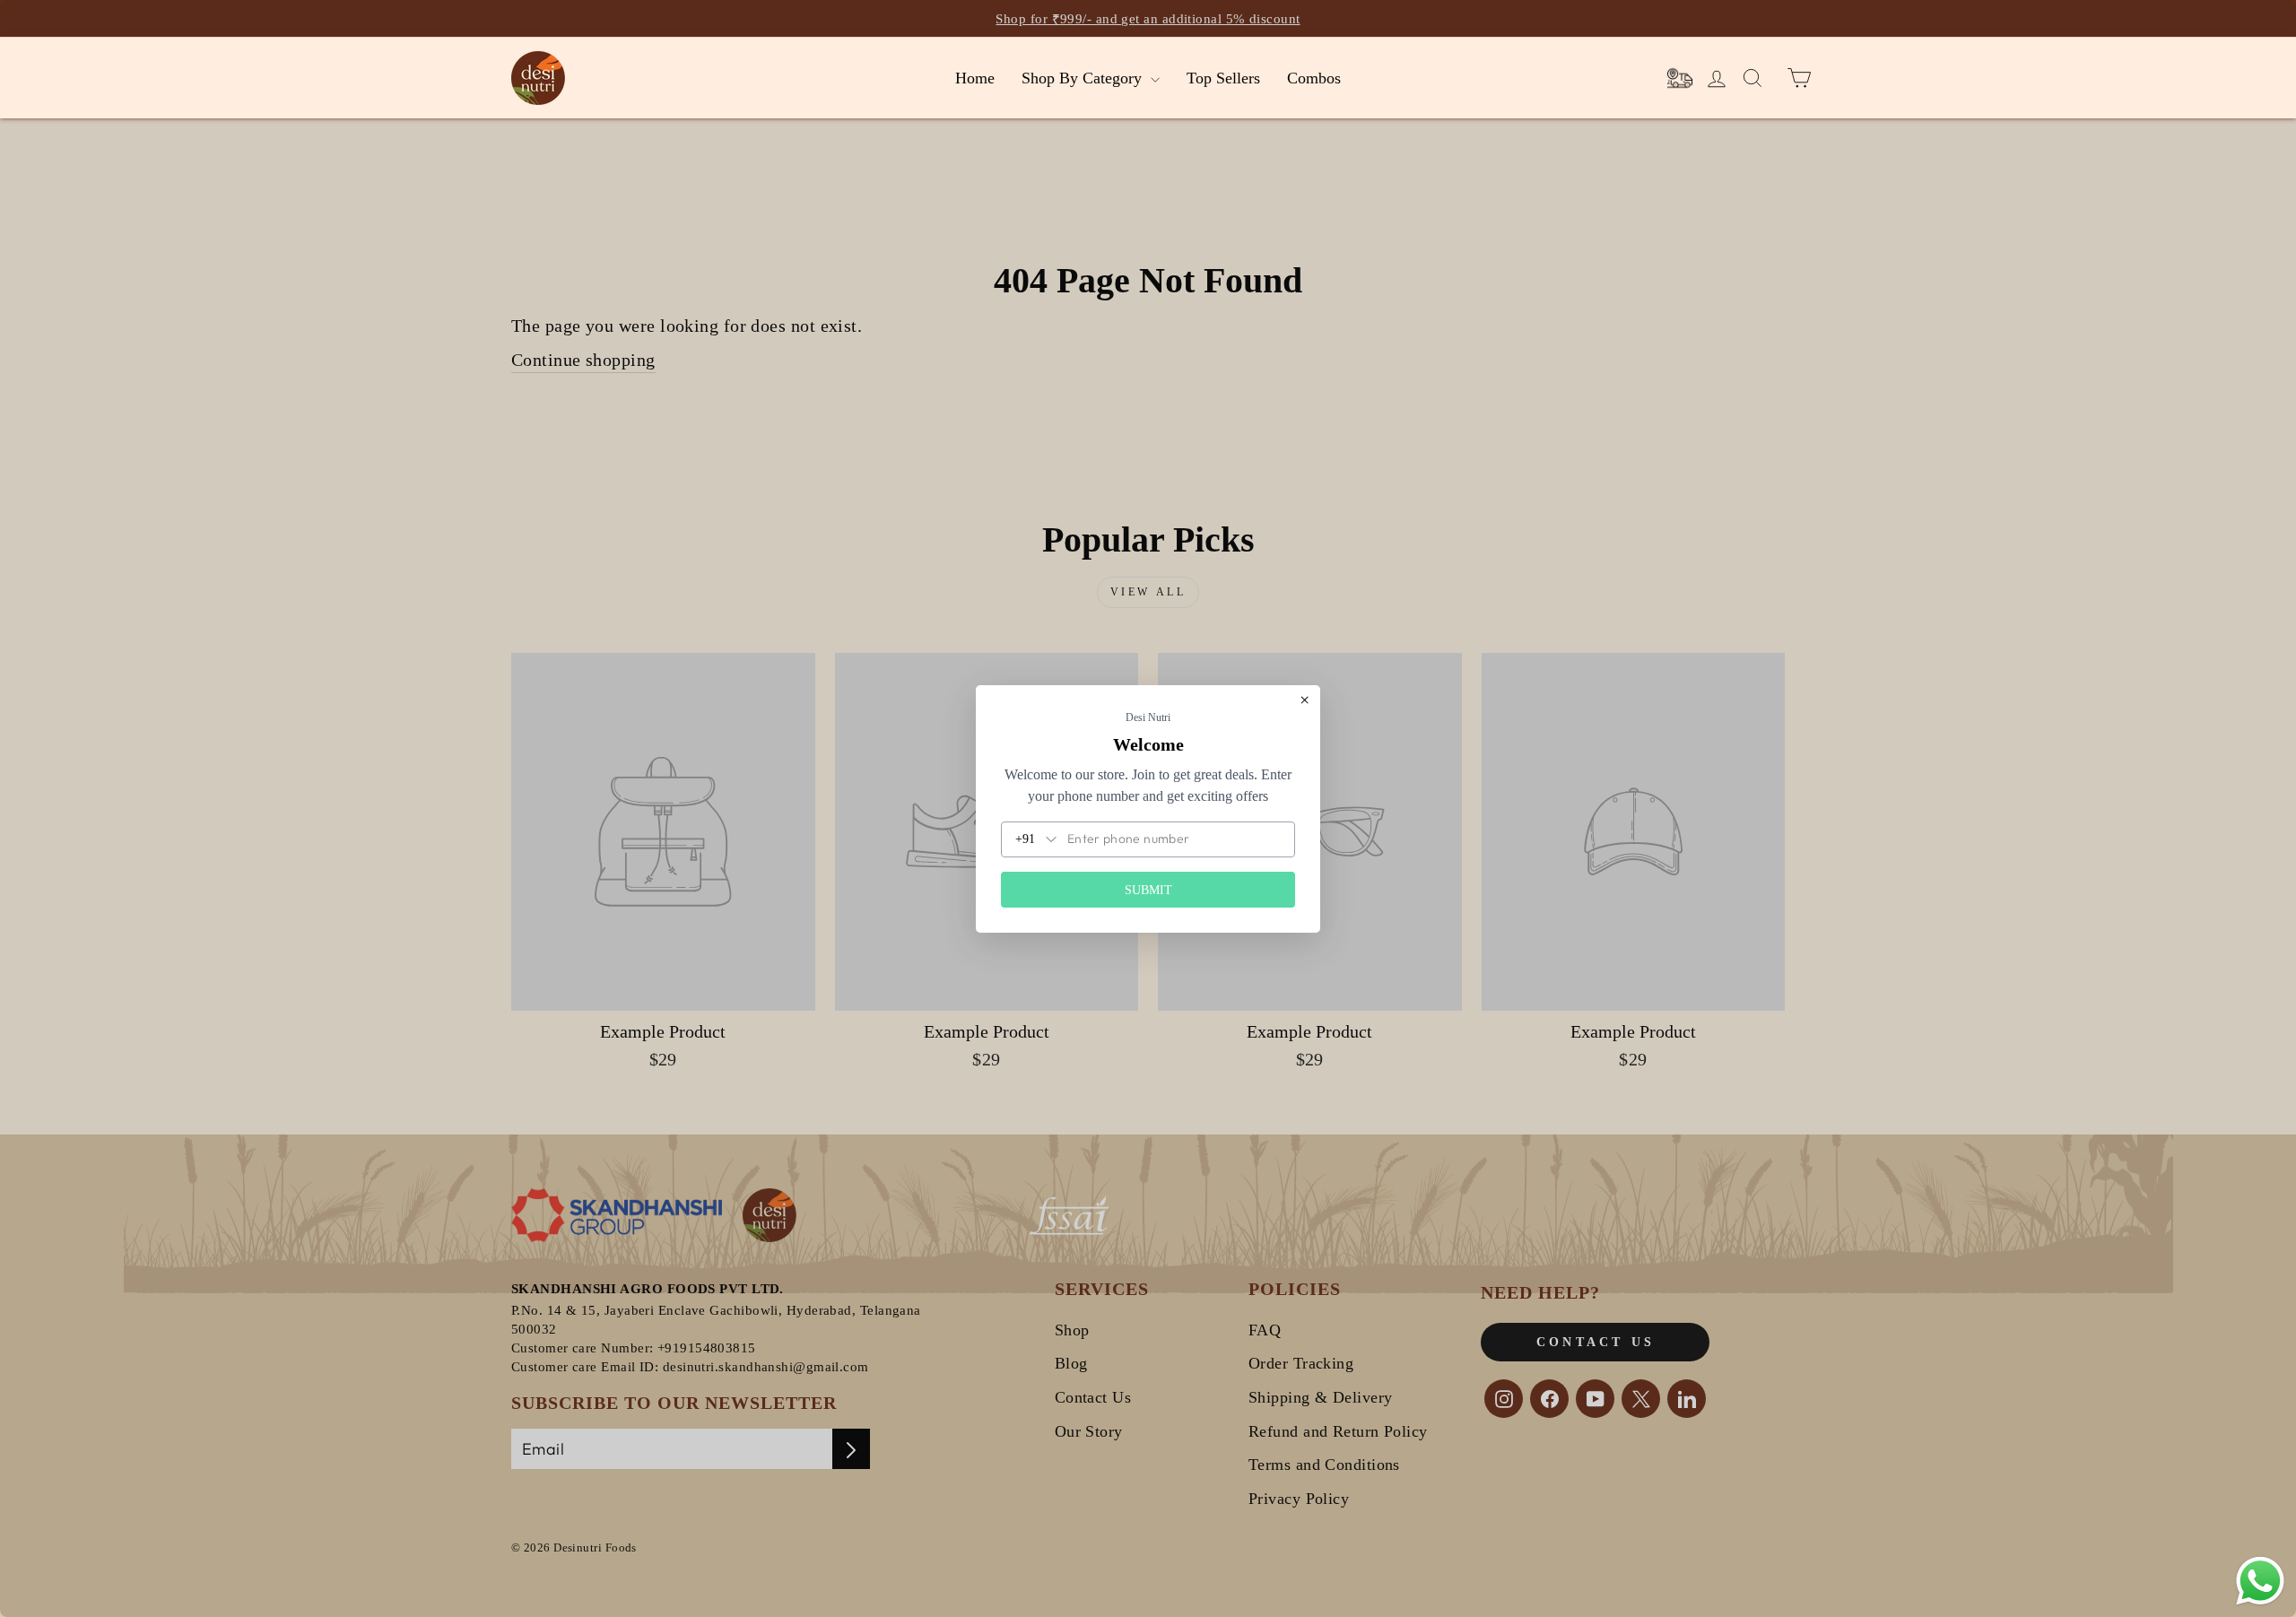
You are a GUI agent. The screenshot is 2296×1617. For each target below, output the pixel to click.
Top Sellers (1223, 78)
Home (975, 78)
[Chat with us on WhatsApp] (2260, 1581)
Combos (1314, 78)
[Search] (1680, 78)
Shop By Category (1084, 78)
